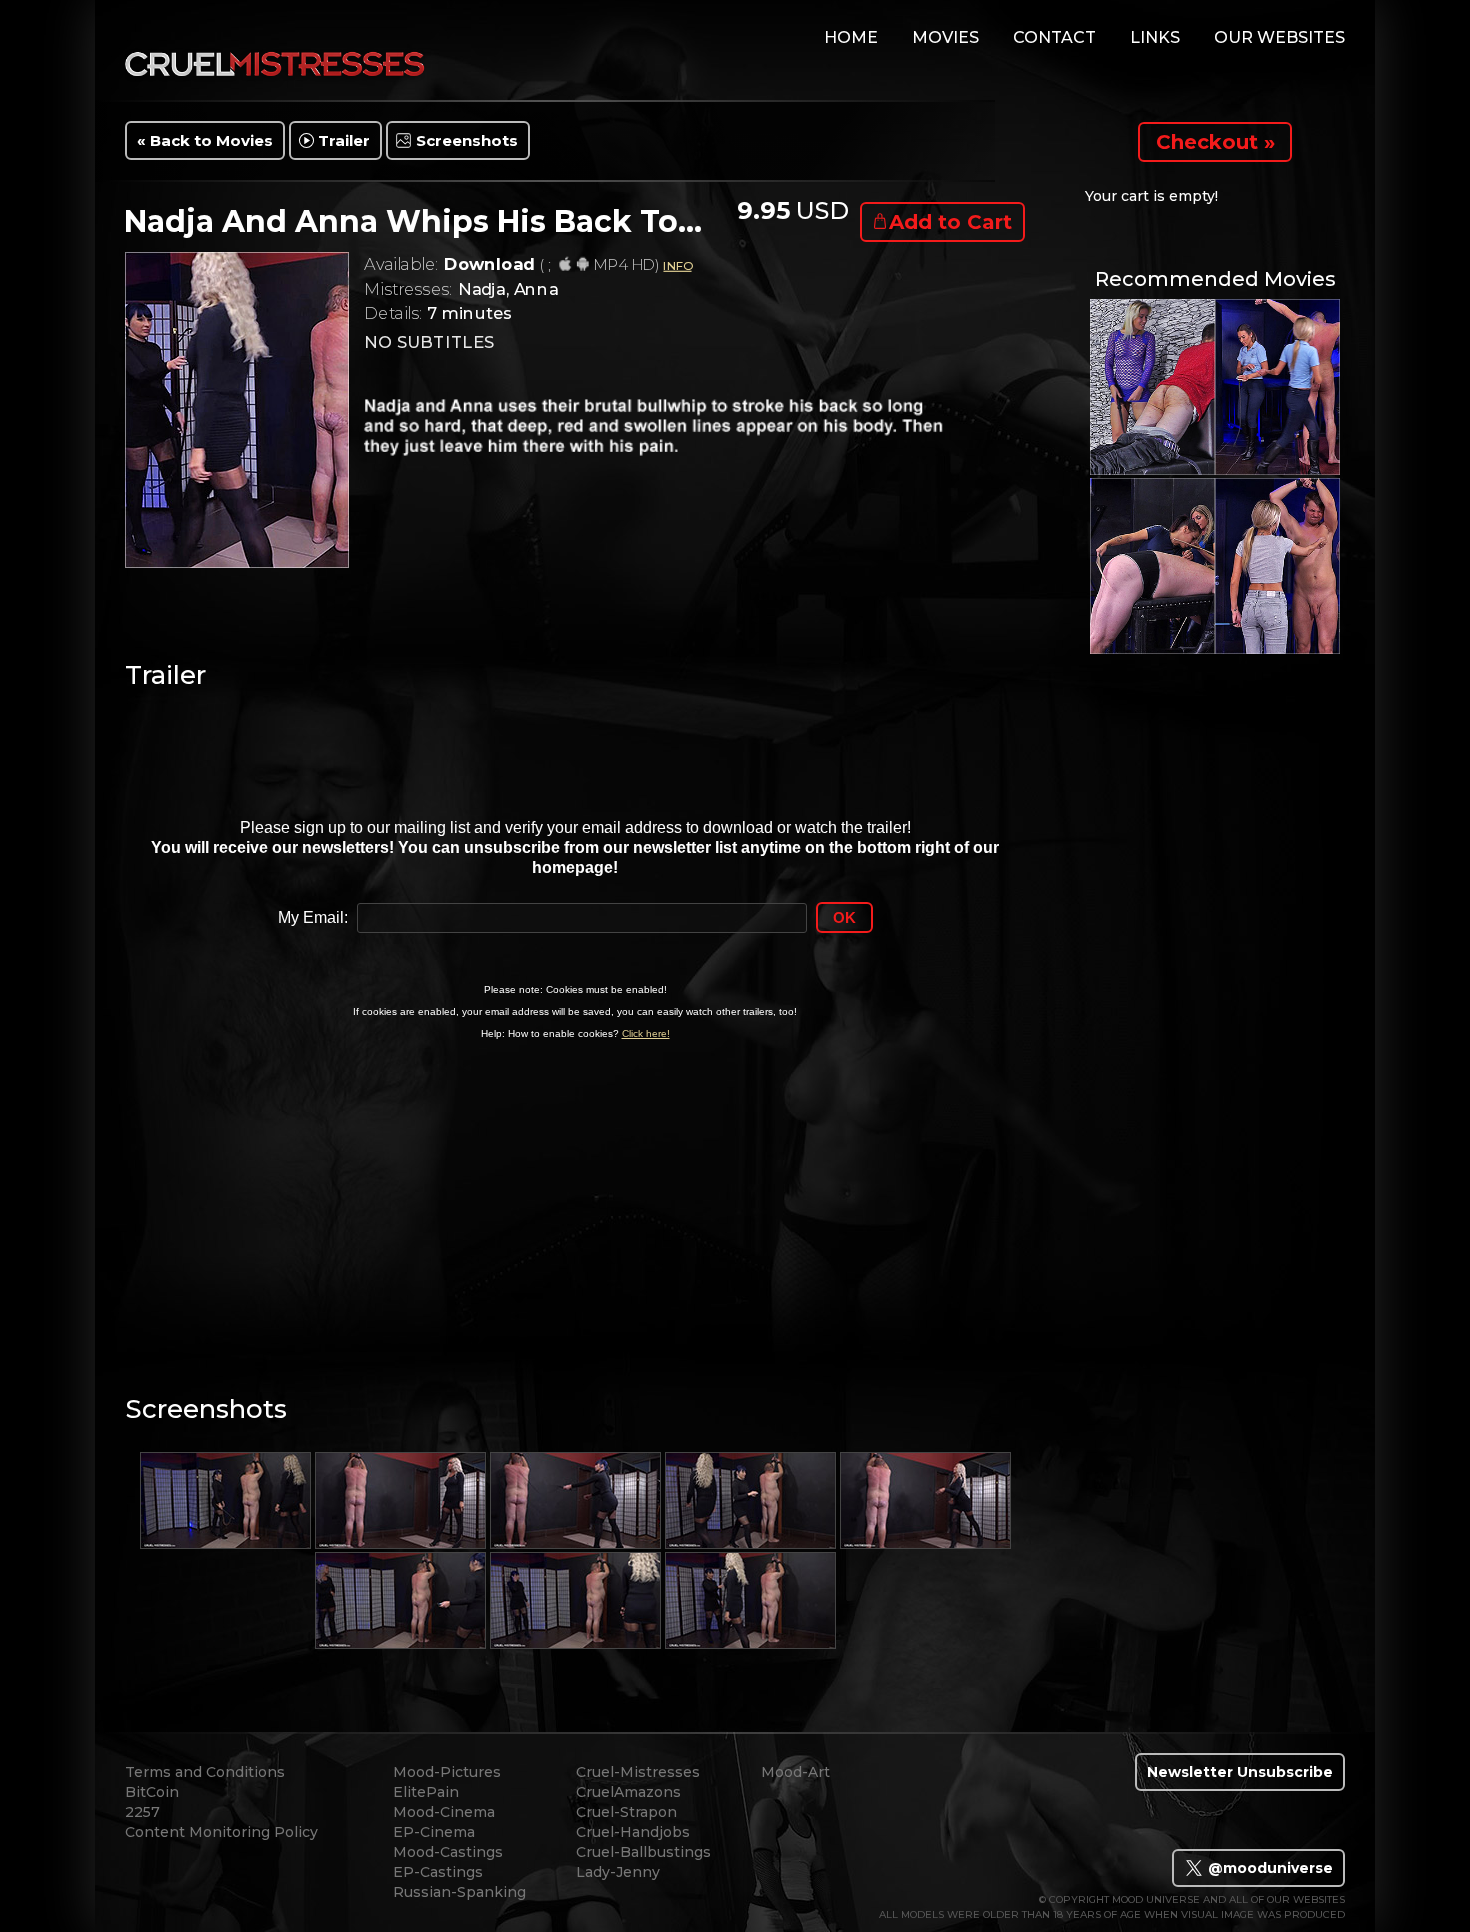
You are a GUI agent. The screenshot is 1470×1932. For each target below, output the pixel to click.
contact (1054, 37)
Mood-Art (795, 1772)
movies (945, 37)
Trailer (344, 140)
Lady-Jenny (618, 1872)
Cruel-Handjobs (633, 1832)
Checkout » (1215, 142)
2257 (142, 1812)
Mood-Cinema (444, 1812)
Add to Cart (950, 222)
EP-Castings (438, 1872)
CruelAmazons (628, 1792)
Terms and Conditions (205, 1772)
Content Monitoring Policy (221, 1832)
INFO (677, 265)
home (851, 37)
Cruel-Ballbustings (643, 1852)
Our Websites (1279, 37)
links (1155, 37)
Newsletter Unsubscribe (1240, 1772)
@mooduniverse (1268, 1868)
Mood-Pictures (447, 1772)
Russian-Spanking (459, 1892)
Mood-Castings (448, 1852)
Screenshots (467, 140)
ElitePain (426, 1792)
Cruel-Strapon (626, 1812)
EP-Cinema (434, 1832)
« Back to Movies (205, 140)
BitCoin (152, 1792)
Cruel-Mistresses (638, 1772)
